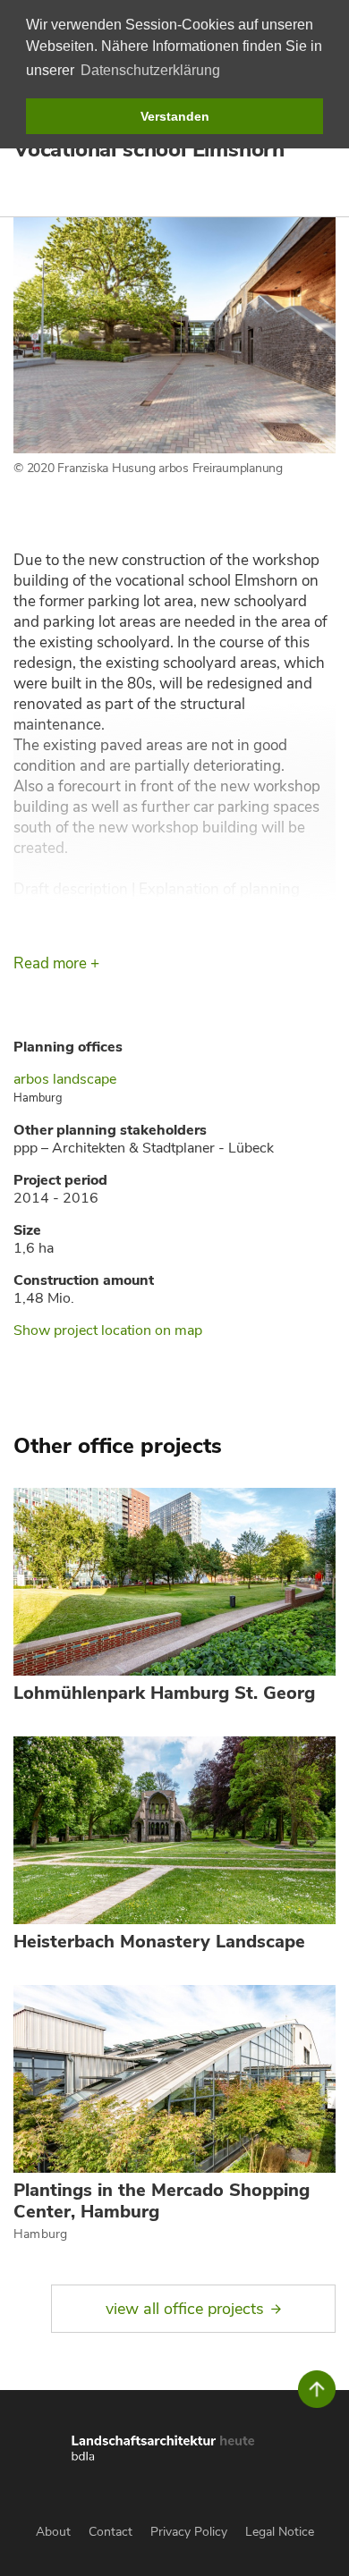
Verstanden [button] (175, 116)
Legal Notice (280, 2532)
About (53, 2532)
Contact (111, 2532)
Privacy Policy (189, 2532)
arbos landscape (65, 1079)
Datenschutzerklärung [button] (150, 70)
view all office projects (185, 2309)
